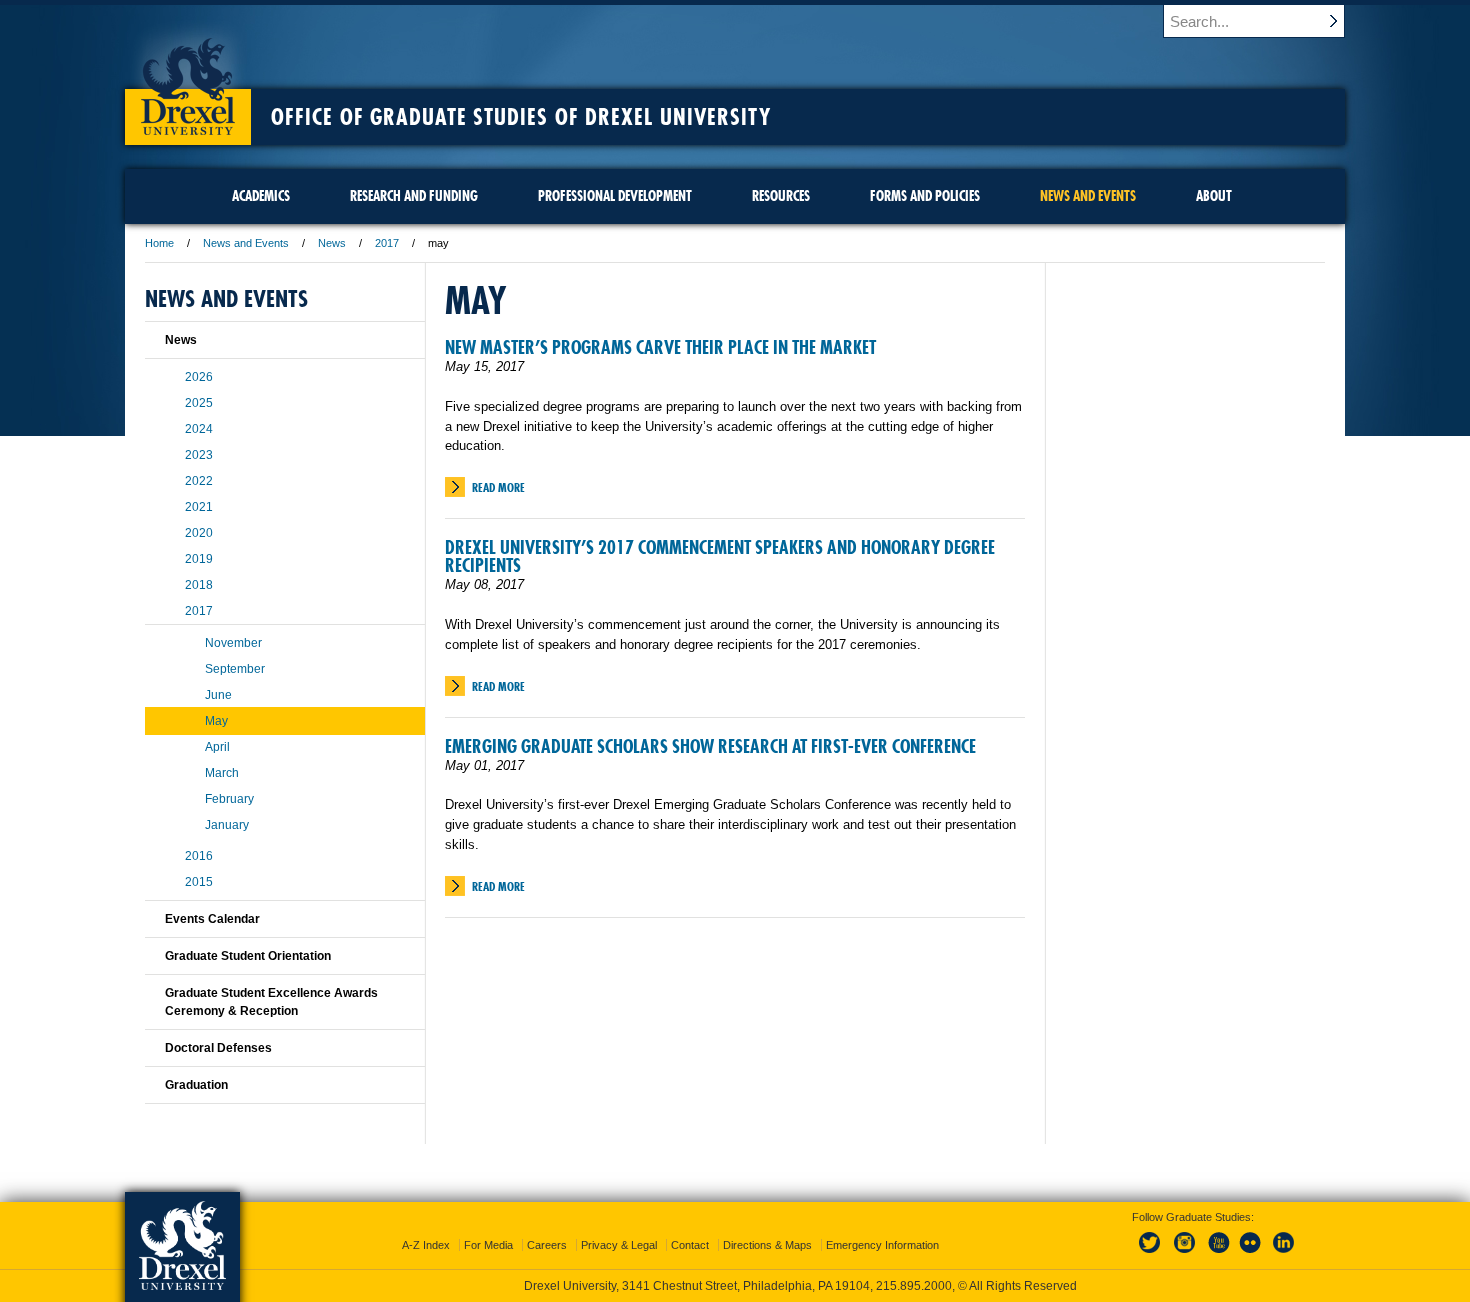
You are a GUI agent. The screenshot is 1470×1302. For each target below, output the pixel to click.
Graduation (196, 1085)
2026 (199, 377)
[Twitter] (1152, 1254)
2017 (387, 243)
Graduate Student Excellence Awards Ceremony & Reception (271, 1002)
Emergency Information (882, 1245)
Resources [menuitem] (781, 196)
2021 (199, 507)
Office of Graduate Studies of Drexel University (521, 117)
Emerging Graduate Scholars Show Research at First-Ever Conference (710, 746)
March (222, 773)
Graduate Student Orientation (248, 956)
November (233, 643)
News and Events (246, 243)
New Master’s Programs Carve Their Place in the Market (660, 347)
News (332, 243)
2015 (199, 882)
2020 (199, 533)
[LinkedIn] (1284, 1254)
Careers (547, 1245)
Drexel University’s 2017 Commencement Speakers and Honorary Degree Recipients (720, 556)
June (218, 695)
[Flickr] (1251, 1254)
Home (159, 243)
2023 (199, 455)
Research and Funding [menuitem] (414, 196)
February (229, 799)
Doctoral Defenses (218, 1048)
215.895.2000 (914, 1286)
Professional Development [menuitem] (615, 196)
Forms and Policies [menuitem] (925, 196)
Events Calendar (212, 919)
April (217, 747)
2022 (199, 481)
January (227, 825)
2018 (199, 585)
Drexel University (188, 80)
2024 (199, 429)
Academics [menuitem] (261, 196)
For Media (488, 1245)
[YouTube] (1218, 1254)
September (235, 669)
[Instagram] (1185, 1254)
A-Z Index (426, 1245)
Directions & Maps (767, 1245)
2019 (199, 559)
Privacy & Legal (619, 1245)
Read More (498, 487)
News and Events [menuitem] (1088, 196)
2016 (199, 856)
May (216, 721)
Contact (690, 1245)
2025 (199, 403)
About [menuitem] (1214, 196)
